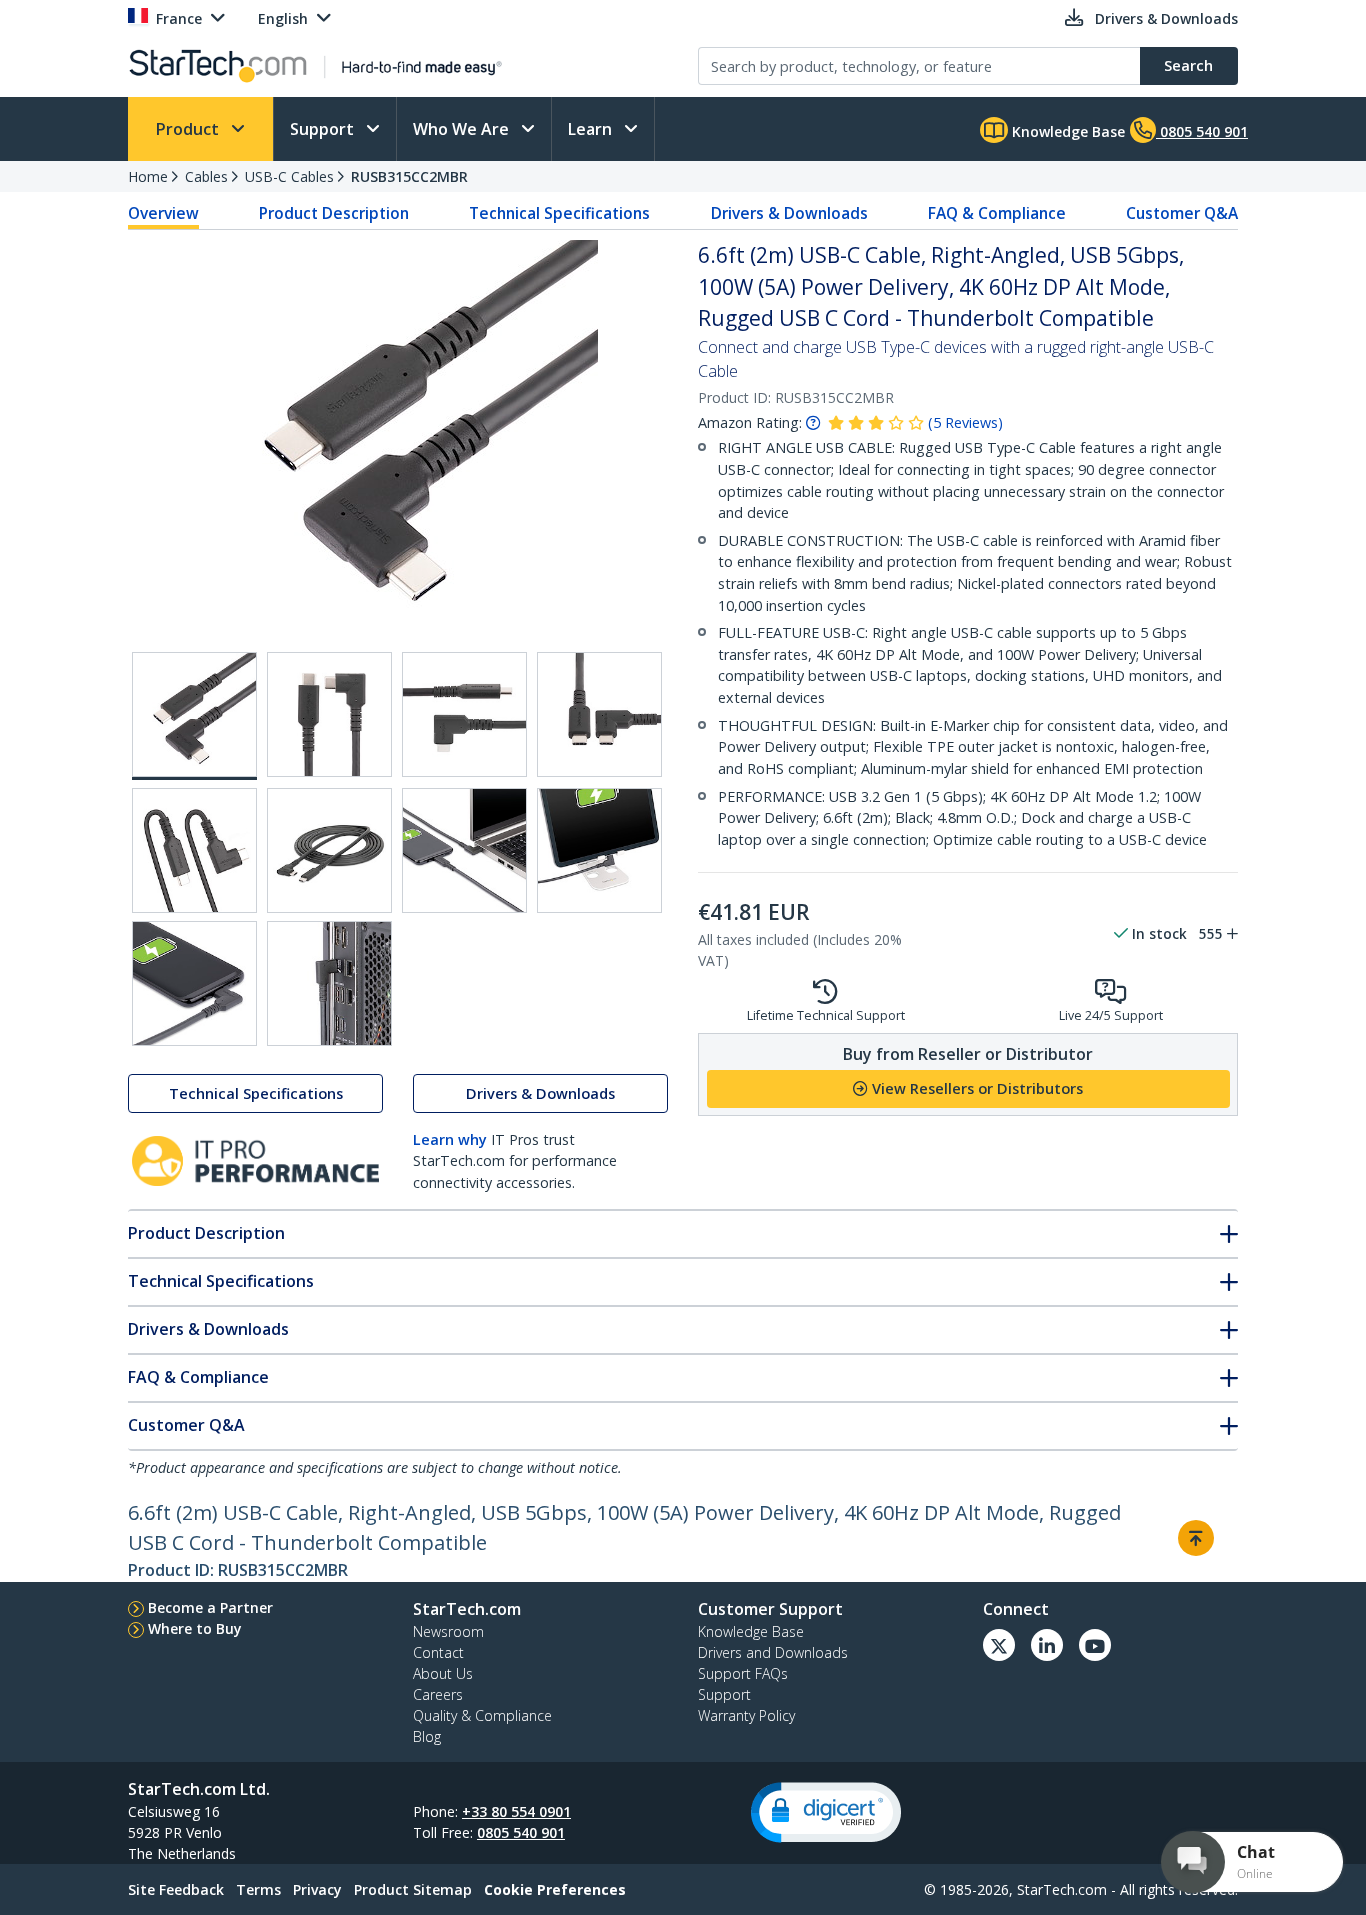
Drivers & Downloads (789, 213)
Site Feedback (176, 1889)
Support (324, 129)
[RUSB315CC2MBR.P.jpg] (464, 850)
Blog (427, 1736)
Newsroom (448, 1631)
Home (148, 176)
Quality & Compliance (482, 1715)
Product (189, 129)
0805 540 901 (521, 1832)
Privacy (317, 1889)
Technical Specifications (559, 213)
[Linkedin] (1047, 1645)
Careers (438, 1694)
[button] (826, 1812)
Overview (163, 213)
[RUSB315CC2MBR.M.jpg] (599, 714)
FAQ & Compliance (997, 213)
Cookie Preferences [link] (555, 1889)
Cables (206, 176)
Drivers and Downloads (773, 1652)
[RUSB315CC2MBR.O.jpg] (329, 850)
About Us (443, 1673)
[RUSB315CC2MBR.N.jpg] (194, 850)
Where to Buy (195, 1628)
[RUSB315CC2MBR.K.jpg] (329, 714)
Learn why (450, 1139)
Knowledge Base (1066, 131)
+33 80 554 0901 (516, 1811)
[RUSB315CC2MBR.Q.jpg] (599, 850)
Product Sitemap (413, 1889)
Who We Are (463, 129)
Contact (438, 1652)
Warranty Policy (746, 1715)
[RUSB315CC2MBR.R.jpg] (194, 983)
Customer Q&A (1182, 213)
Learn (592, 129)
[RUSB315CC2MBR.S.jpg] (329, 983)
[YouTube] (1095, 1645)
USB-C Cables (289, 176)
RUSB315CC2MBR (409, 176)
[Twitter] (999, 1645)
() (965, 422)
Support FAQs (743, 1673)
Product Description (334, 213)
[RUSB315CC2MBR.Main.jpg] (194, 716)
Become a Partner (210, 1607)
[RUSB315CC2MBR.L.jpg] (464, 714)
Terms (258, 1889)
